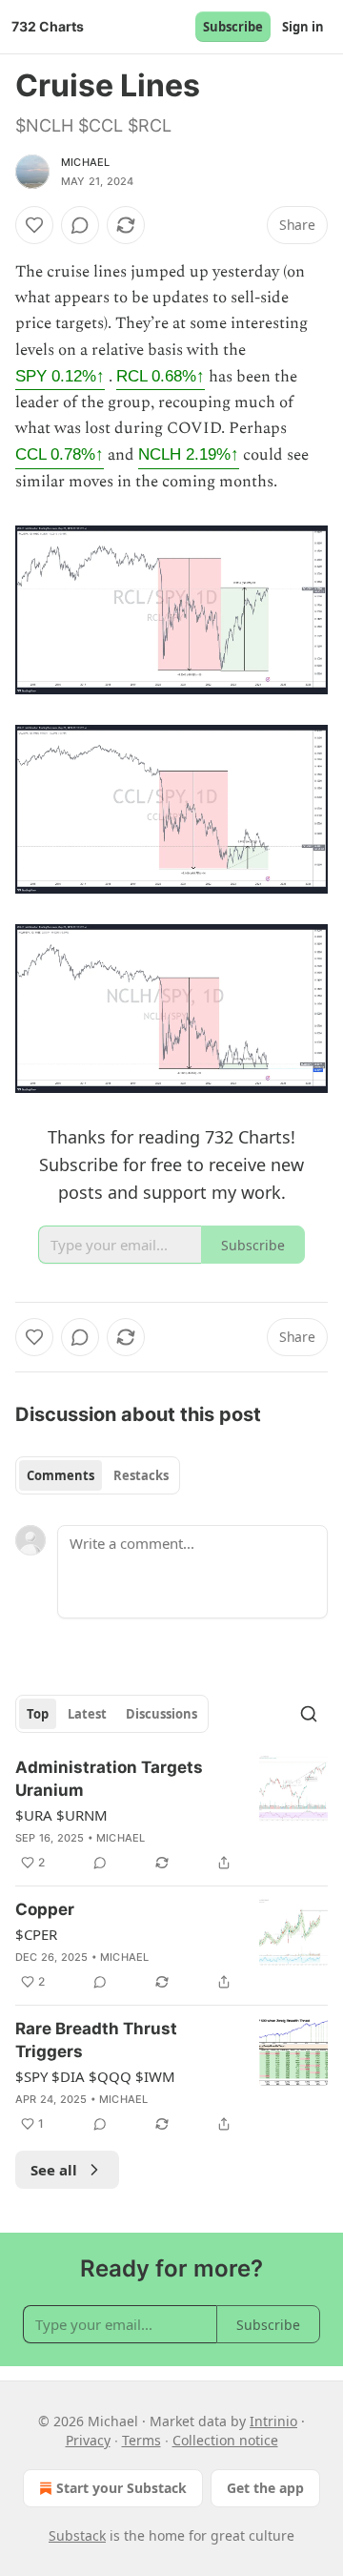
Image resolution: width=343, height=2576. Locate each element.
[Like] (34, 225)
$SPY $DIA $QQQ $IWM (95, 2076)
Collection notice (225, 2440)
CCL (60, 454)
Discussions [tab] (161, 1714)
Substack (77, 2535)
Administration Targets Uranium (109, 1779)
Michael (85, 162)
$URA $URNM (61, 1815)
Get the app (265, 2488)
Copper (45, 1909)
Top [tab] (38, 1714)
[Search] (309, 1714)
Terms (141, 2440)
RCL (161, 376)
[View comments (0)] (80, 225)
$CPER (36, 1934)
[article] (171, 1815)
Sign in (303, 27)
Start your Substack (121, 2488)
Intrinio (273, 2421)
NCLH (189, 454)
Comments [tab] (61, 1475)
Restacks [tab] (141, 1475)
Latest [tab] (87, 1714)
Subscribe (233, 27)
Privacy (88, 2440)
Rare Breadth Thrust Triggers (96, 2040)
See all (54, 2170)
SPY (60, 376)
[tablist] (98, 1475)
